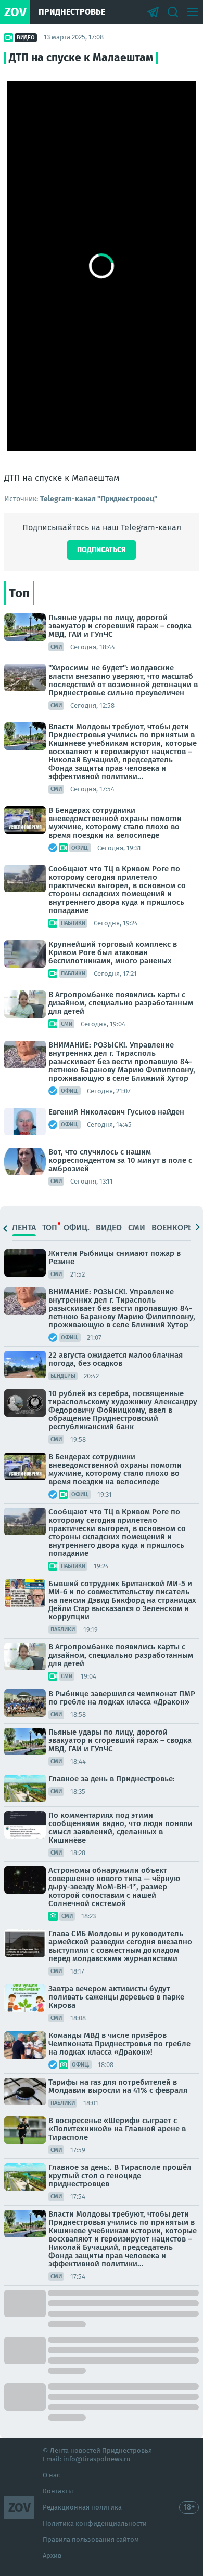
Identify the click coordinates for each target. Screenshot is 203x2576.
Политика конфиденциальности (95, 2523)
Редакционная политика (82, 2507)
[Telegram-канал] (153, 12)
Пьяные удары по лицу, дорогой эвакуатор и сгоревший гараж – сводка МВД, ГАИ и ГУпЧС (120, 626)
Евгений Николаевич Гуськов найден (116, 1112)
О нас (51, 2475)
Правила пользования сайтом (91, 2539)
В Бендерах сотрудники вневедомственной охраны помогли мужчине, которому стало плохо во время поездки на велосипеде (115, 823)
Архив (52, 2555)
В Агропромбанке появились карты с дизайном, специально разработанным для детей (121, 1003)
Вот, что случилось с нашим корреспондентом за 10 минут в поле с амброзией (120, 1160)
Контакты (58, 2491)
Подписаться (102, 550)
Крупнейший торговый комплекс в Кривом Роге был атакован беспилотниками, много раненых (113, 952)
